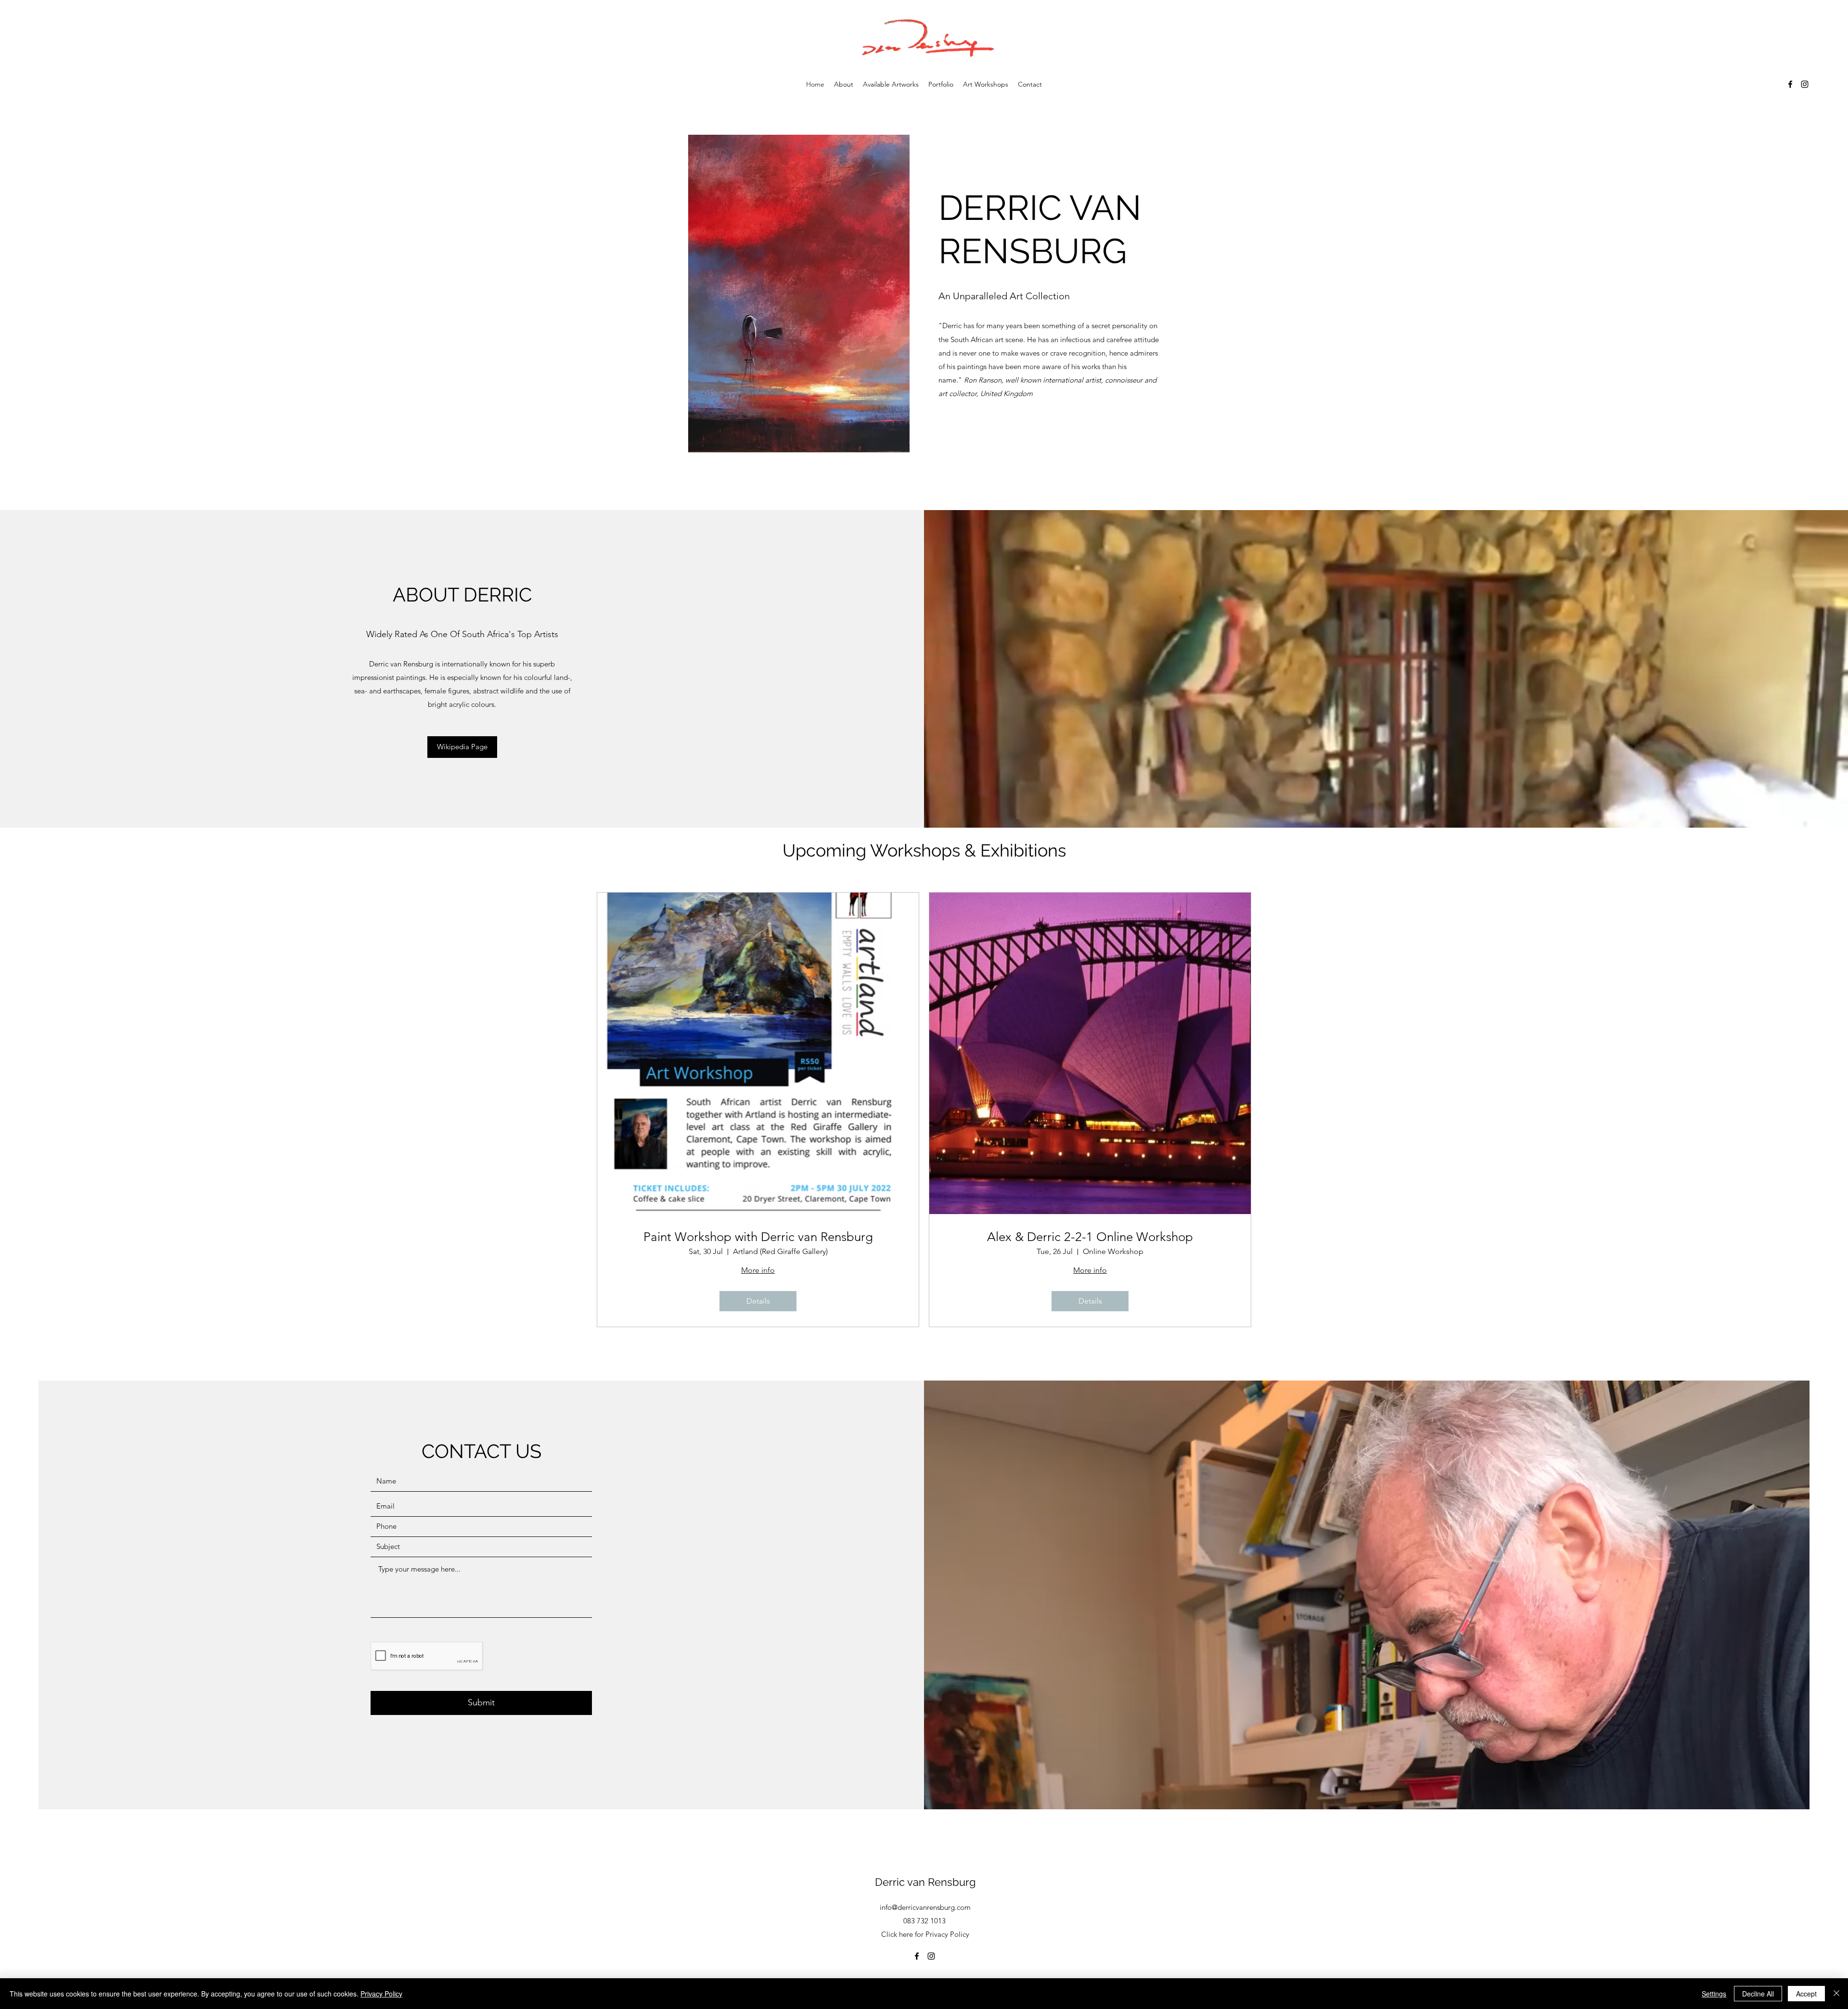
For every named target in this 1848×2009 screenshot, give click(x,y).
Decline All (1758, 1994)
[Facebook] (1790, 84)
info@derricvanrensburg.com (925, 1907)
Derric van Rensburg (925, 1882)
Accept (1806, 1994)
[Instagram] (1805, 84)
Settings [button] (1714, 1994)
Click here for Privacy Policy (925, 1934)
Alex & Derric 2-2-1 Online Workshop (1090, 1237)
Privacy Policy (381, 1994)
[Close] (1836, 1994)
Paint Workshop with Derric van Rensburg (758, 1237)
